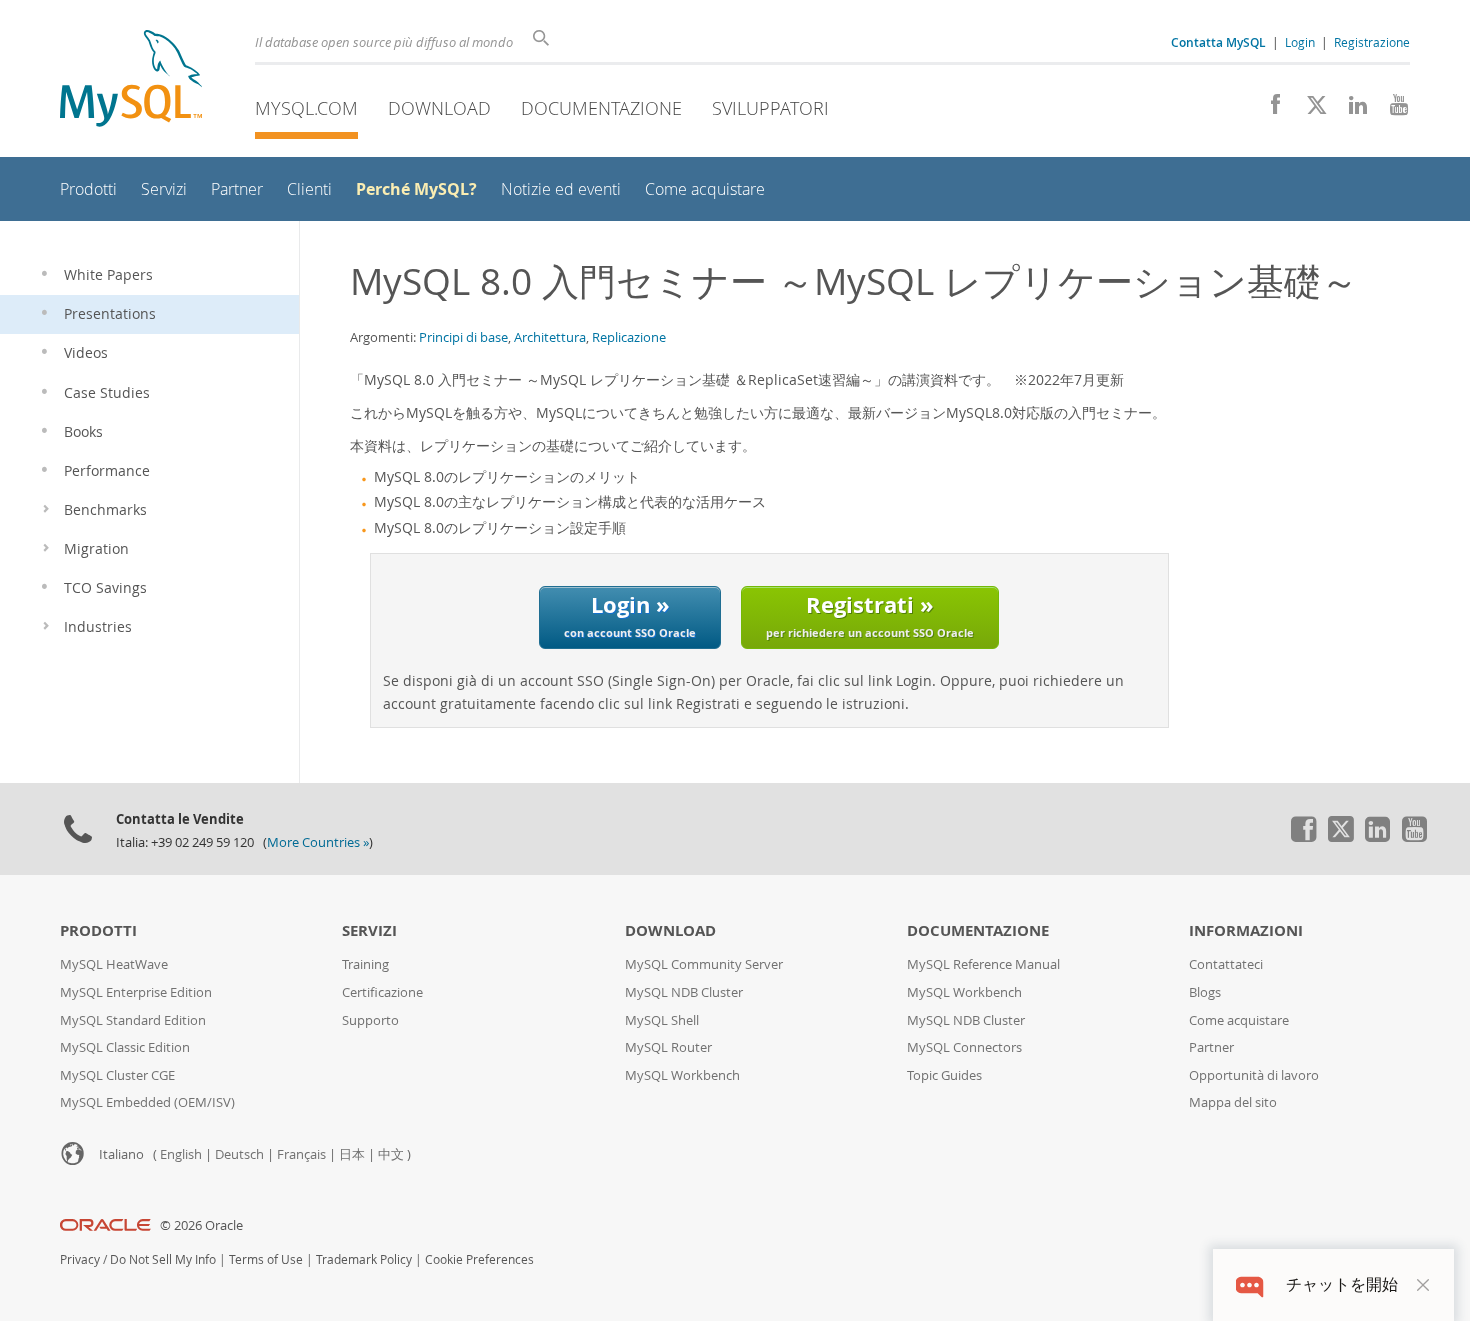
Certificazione (382, 992)
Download (439, 108)
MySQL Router (668, 1047)
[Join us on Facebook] (1268, 110)
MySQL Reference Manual (983, 964)
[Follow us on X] (1309, 110)
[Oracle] (105, 1225)
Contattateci (1226, 964)
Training (365, 964)
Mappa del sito (1233, 1102)
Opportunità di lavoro (1254, 1075)
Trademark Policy (364, 1259)
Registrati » (870, 614)
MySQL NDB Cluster (684, 992)
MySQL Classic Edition (125, 1047)
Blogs (1205, 992)
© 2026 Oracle (201, 1225)
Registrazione (1372, 42)
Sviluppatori (770, 108)
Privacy (80, 1259)
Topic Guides (944, 1075)
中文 (391, 1154)
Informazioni (1246, 930)
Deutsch (239, 1154)
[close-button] (1423, 1285)
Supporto (370, 1020)
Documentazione (601, 108)
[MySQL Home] (131, 80)
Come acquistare (1239, 1020)
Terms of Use (266, 1259)
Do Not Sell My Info (163, 1259)
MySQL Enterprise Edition (136, 992)
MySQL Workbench (682, 1075)
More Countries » (318, 842)
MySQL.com (306, 108)
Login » (630, 614)
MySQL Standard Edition (133, 1020)
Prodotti (98, 930)
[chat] (1249, 1284)
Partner (1211, 1047)
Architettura (550, 337)
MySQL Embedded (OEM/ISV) (147, 1102)
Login (1300, 42)
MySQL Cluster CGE (117, 1075)
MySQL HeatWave (114, 964)
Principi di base (463, 337)
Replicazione (629, 337)
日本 (352, 1154)
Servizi (369, 930)
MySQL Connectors (964, 1047)
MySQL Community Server (704, 964)
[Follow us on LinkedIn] (1350, 110)
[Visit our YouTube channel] (1391, 110)
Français (301, 1154)
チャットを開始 (1342, 1284)
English (181, 1154)
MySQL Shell (662, 1020)
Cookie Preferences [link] (479, 1259)
